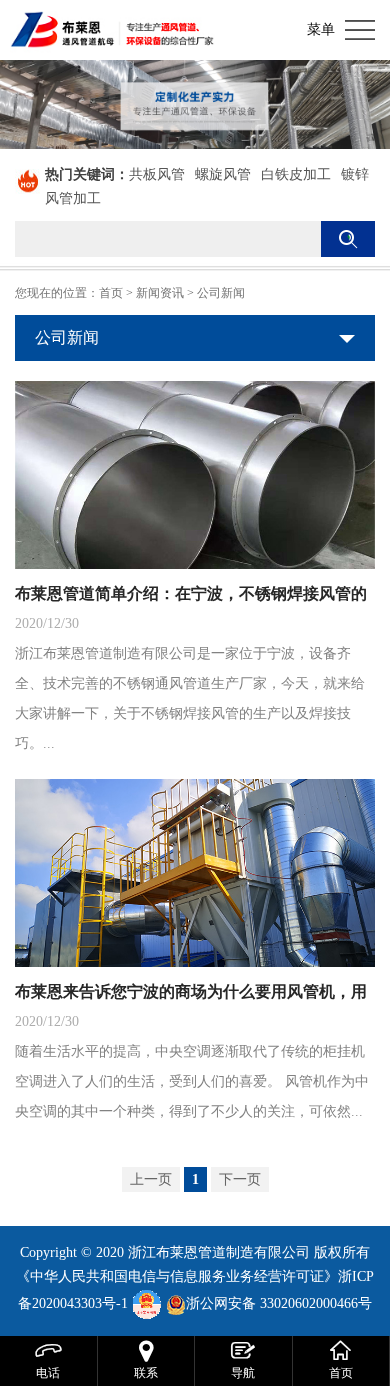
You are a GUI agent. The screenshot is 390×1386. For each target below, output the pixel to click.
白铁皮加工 (296, 174)
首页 (111, 293)
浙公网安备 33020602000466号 (279, 1303)
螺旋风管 (223, 174)
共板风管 (157, 174)
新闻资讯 (160, 293)
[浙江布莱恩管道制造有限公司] (112, 29)
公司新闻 (221, 293)
